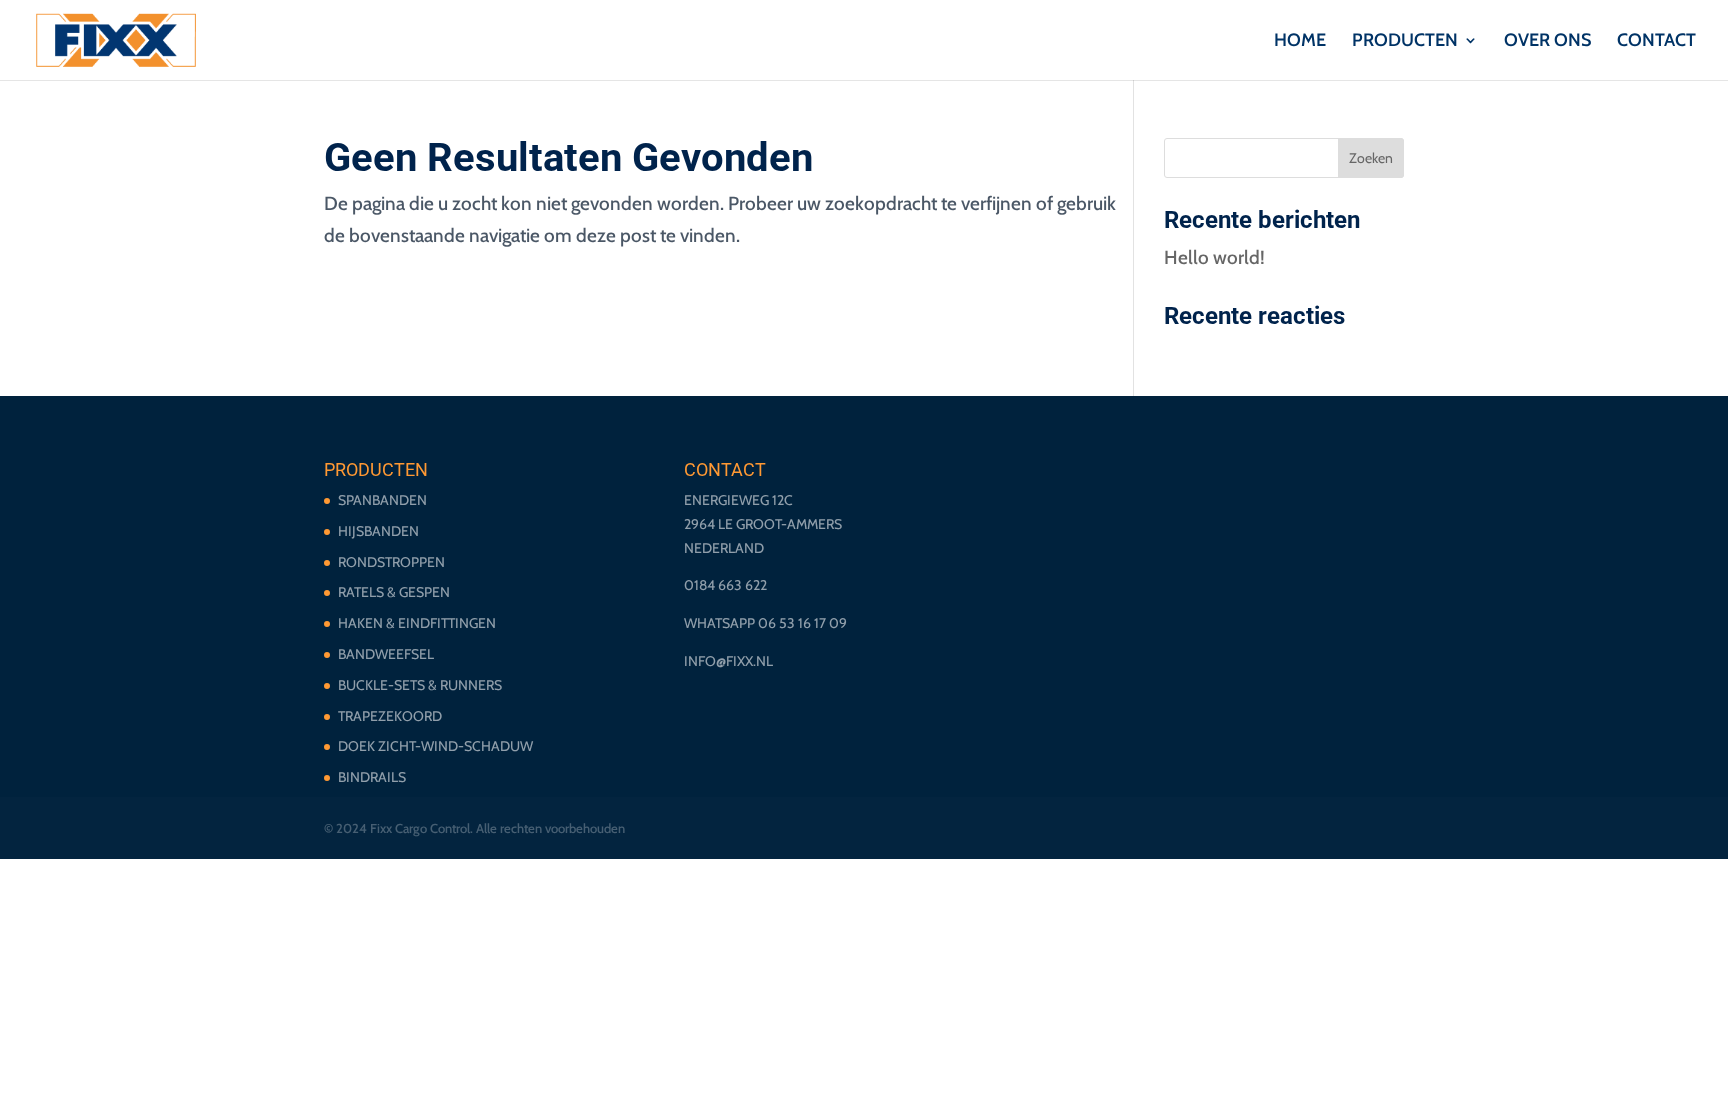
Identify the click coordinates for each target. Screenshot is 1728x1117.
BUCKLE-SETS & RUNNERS (420, 685)
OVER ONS (1547, 42)
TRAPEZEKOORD (390, 716)
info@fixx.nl (728, 661)
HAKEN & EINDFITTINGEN (417, 623)
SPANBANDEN (382, 500)
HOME (1300, 42)
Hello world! (1214, 257)
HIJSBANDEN (378, 531)
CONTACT (1656, 42)
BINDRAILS (372, 777)
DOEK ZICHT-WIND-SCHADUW (435, 746)
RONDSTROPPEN (391, 562)
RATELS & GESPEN (394, 592)
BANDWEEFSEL (386, 654)
